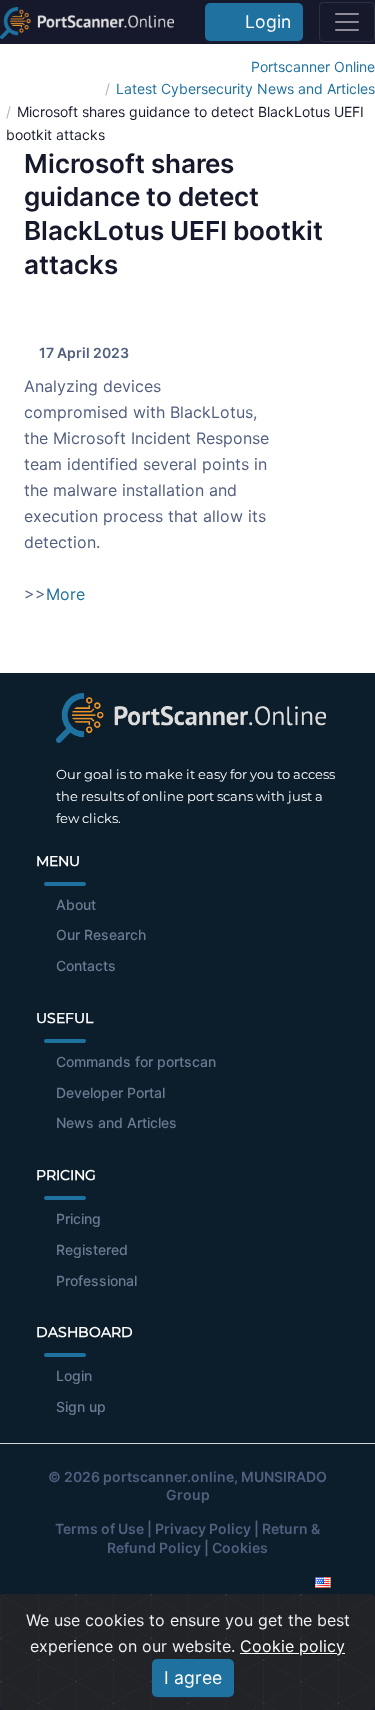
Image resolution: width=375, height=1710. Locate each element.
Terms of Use (99, 1528)
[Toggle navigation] (347, 22)
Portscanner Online (313, 66)
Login (263, 21)
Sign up (81, 1406)
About (76, 904)
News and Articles (116, 1122)
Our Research (101, 934)
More (65, 594)
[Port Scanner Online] (87, 22)
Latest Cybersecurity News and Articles (245, 88)
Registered (92, 1249)
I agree (193, 1677)
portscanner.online (168, 1476)
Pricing (78, 1218)
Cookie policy (292, 1646)
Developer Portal (110, 1092)
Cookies (240, 1547)
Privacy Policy (203, 1528)
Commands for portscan (136, 1061)
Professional (96, 1280)
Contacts (86, 965)
